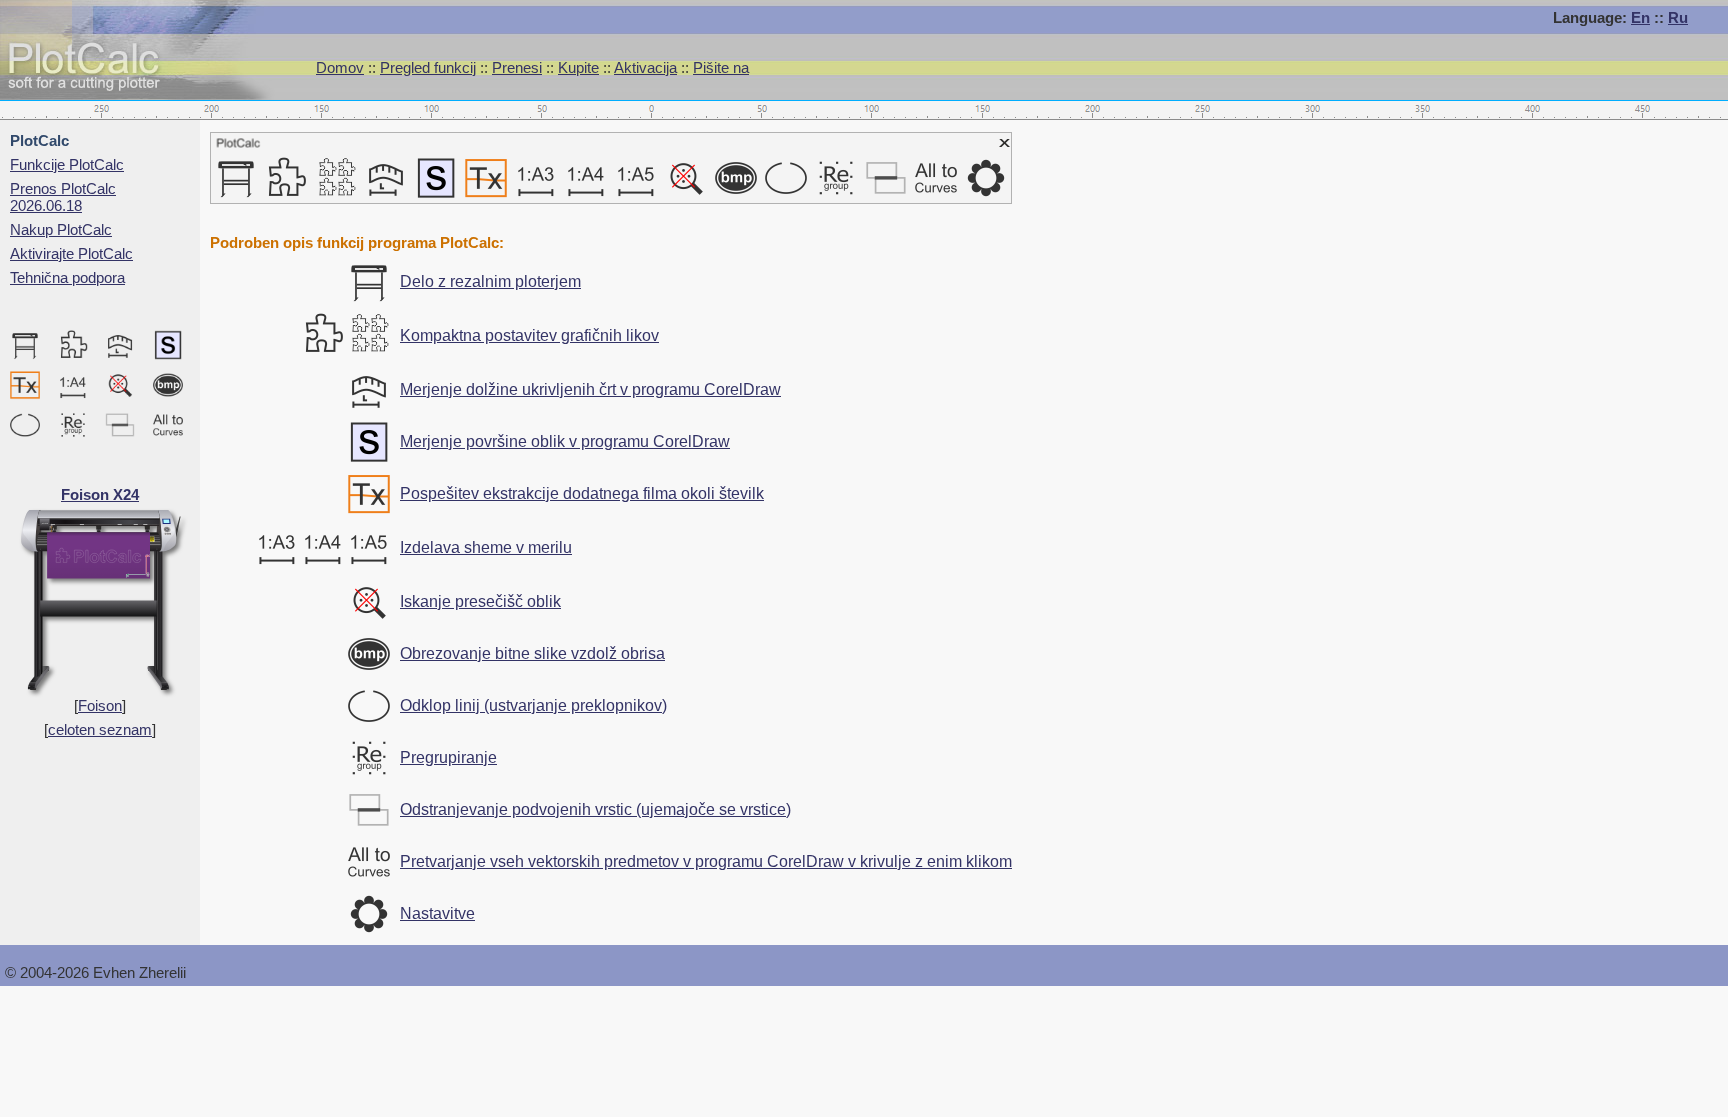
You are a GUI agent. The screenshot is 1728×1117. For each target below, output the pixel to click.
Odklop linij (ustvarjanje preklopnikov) (533, 705)
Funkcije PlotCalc (67, 164)
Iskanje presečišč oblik (480, 601)
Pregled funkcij (428, 67)
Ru (1678, 17)
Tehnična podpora (67, 277)
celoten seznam (100, 729)
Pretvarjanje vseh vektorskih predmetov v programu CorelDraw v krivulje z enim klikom (706, 861)
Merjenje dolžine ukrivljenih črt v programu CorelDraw (590, 389)
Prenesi (517, 67)
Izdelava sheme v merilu (486, 547)
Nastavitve (437, 913)
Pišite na (721, 67)
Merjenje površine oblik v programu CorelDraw (565, 441)
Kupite (578, 67)
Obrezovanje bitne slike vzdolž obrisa (532, 653)
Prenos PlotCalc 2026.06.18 (63, 197)
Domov (340, 67)
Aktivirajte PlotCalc (71, 253)
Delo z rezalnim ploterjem (490, 281)
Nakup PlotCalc (61, 229)
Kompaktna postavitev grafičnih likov (529, 335)
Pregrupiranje (448, 757)
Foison (100, 705)
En (1640, 17)
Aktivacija (645, 67)
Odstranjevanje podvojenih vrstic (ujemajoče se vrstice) (595, 809)
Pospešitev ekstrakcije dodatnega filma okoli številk (582, 493)
